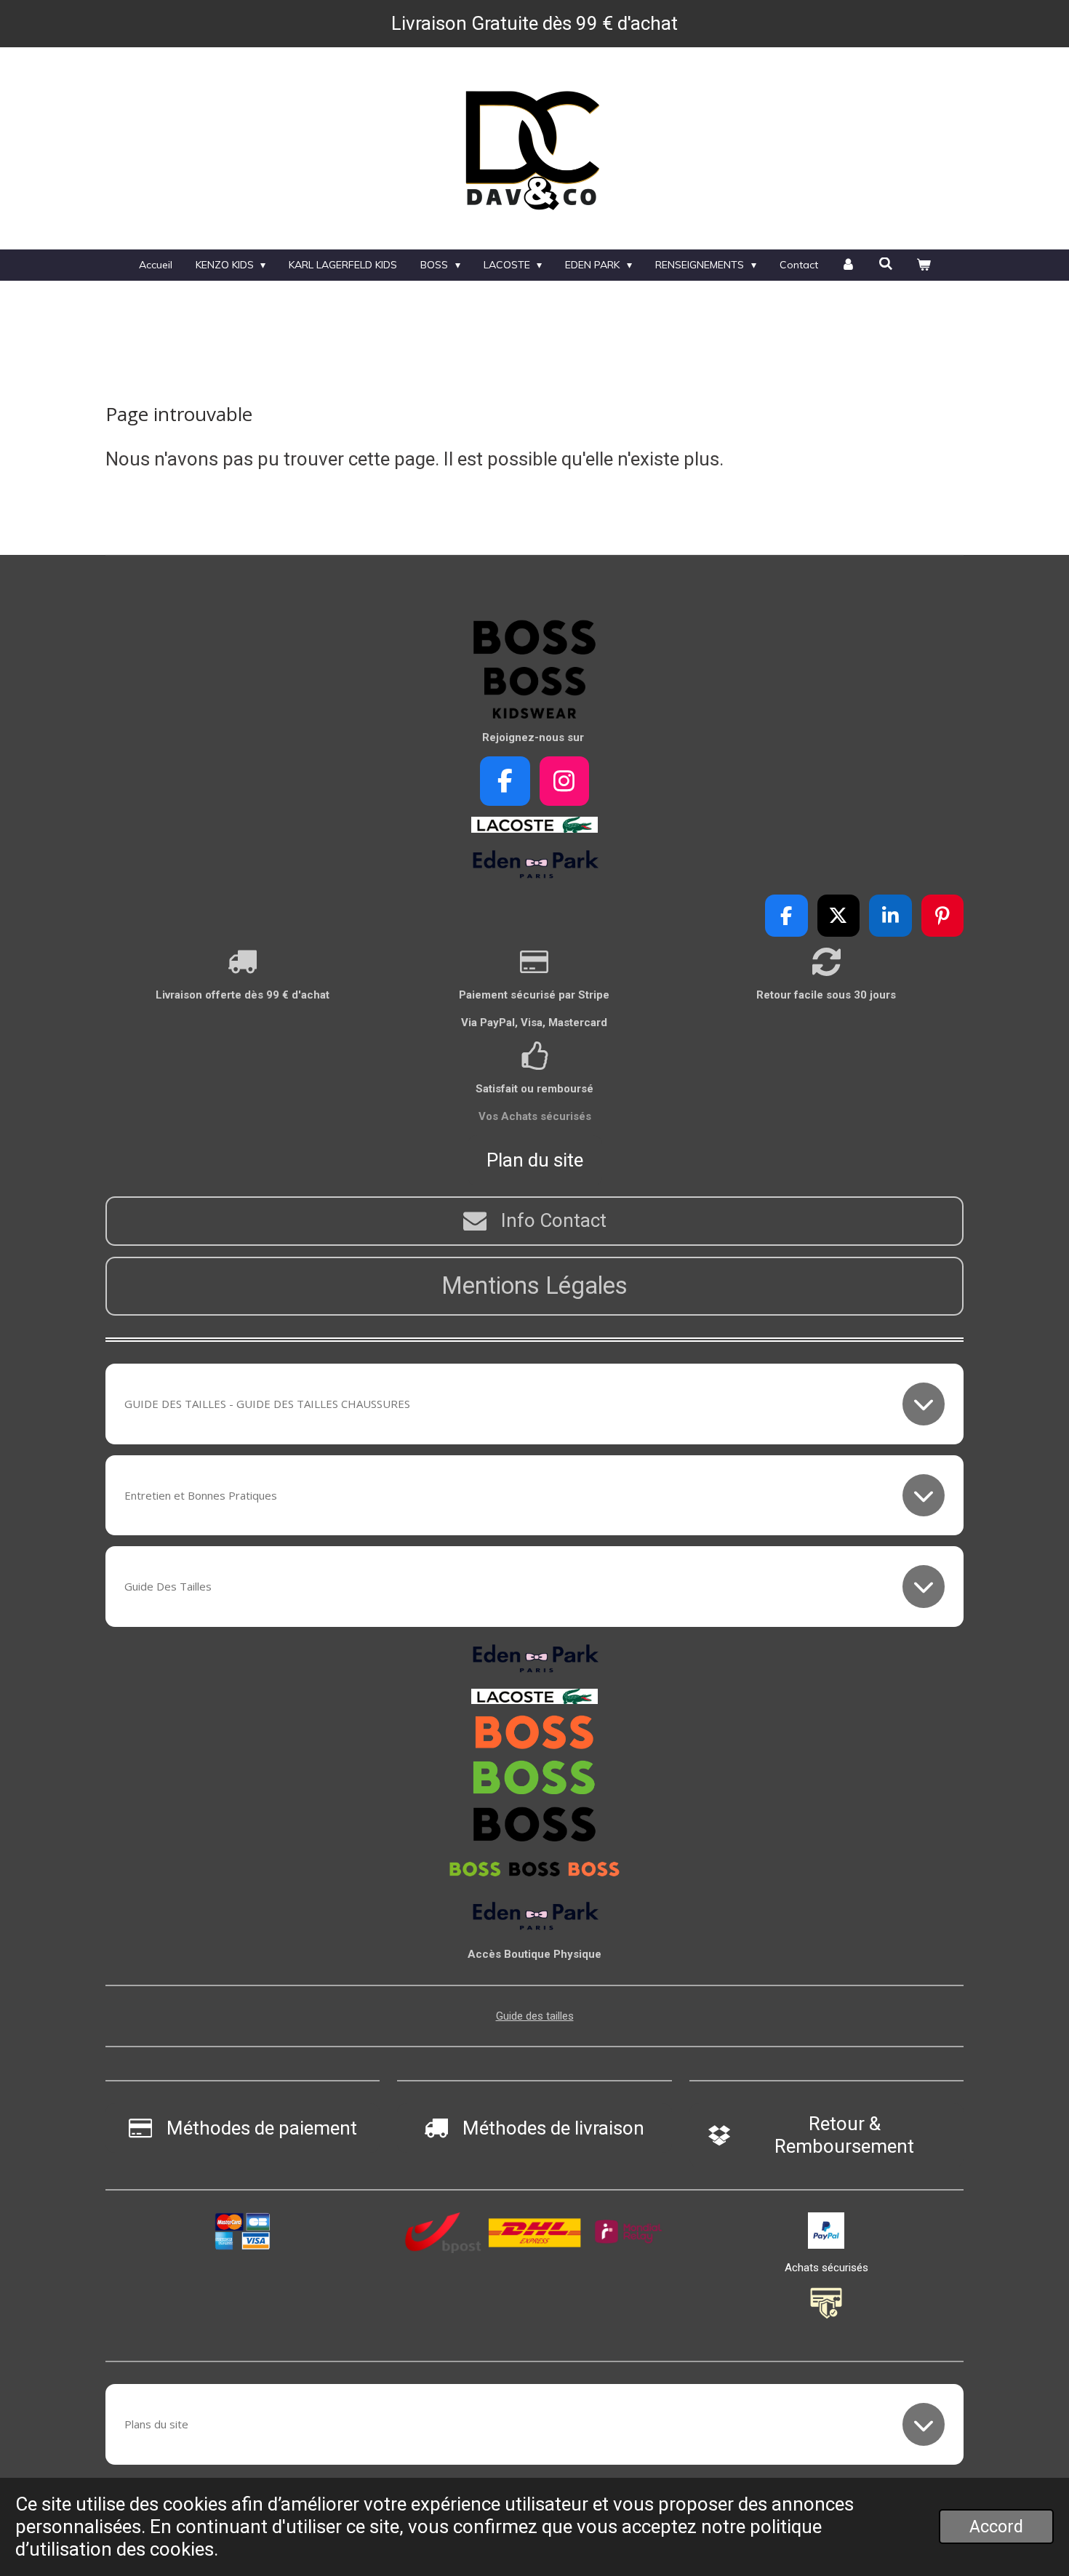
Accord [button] (996, 2527)
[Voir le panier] (924, 265)
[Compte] (849, 265)
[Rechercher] (886, 264)
